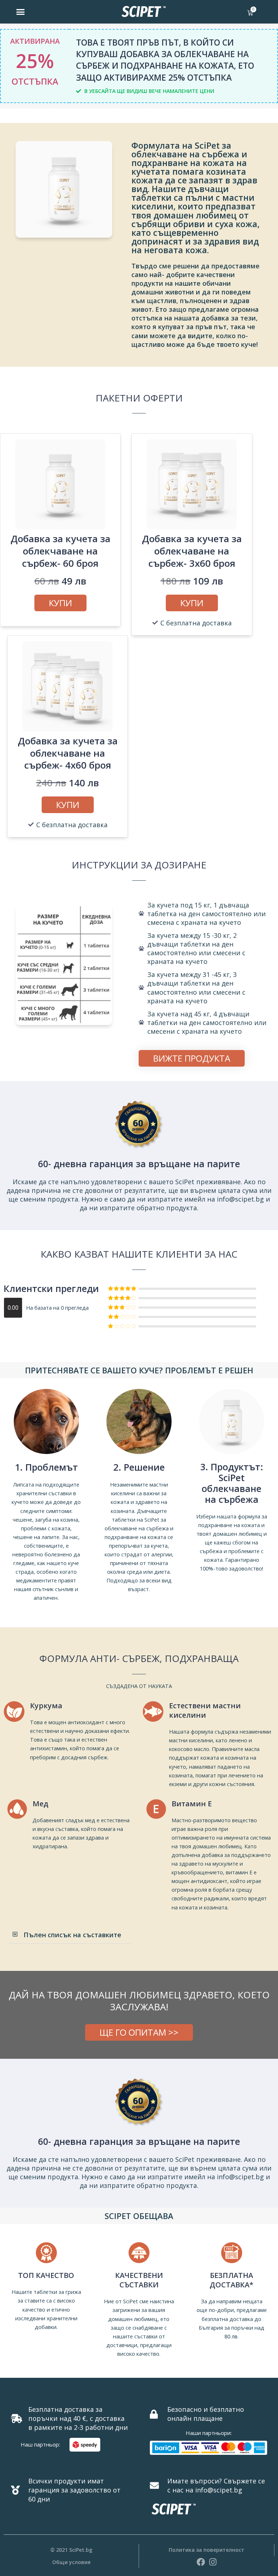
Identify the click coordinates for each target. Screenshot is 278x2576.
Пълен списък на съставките (72, 1935)
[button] (21, 12)
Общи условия (71, 2562)
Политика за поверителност (207, 2550)
